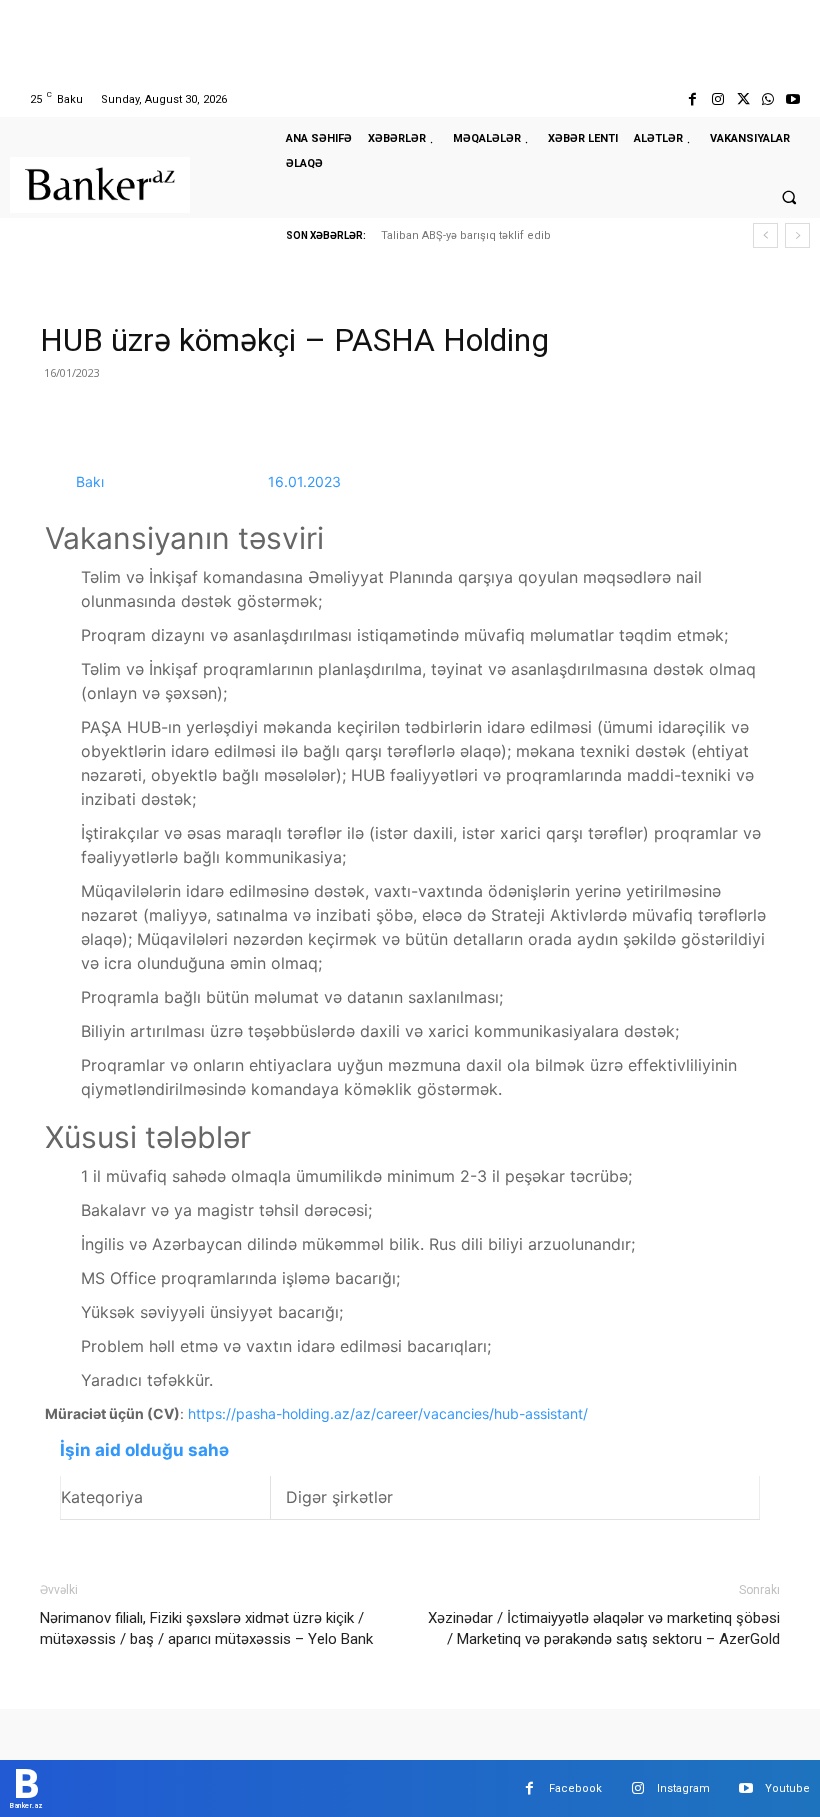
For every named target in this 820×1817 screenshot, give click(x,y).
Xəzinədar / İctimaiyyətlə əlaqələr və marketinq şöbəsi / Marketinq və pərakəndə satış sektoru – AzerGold (604, 1628)
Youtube (787, 1788)
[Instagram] (717, 99)
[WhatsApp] (768, 99)
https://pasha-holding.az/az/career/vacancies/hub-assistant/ (388, 1413)
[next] (797, 235)
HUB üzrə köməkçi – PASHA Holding (294, 340)
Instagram (683, 1788)
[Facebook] (692, 99)
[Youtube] (793, 99)
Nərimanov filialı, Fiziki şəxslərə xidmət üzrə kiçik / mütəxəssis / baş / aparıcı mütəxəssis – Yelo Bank (206, 1628)
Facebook (575, 1788)
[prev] (765, 235)
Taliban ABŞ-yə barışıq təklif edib (466, 235)
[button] (789, 197)
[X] (742, 99)
